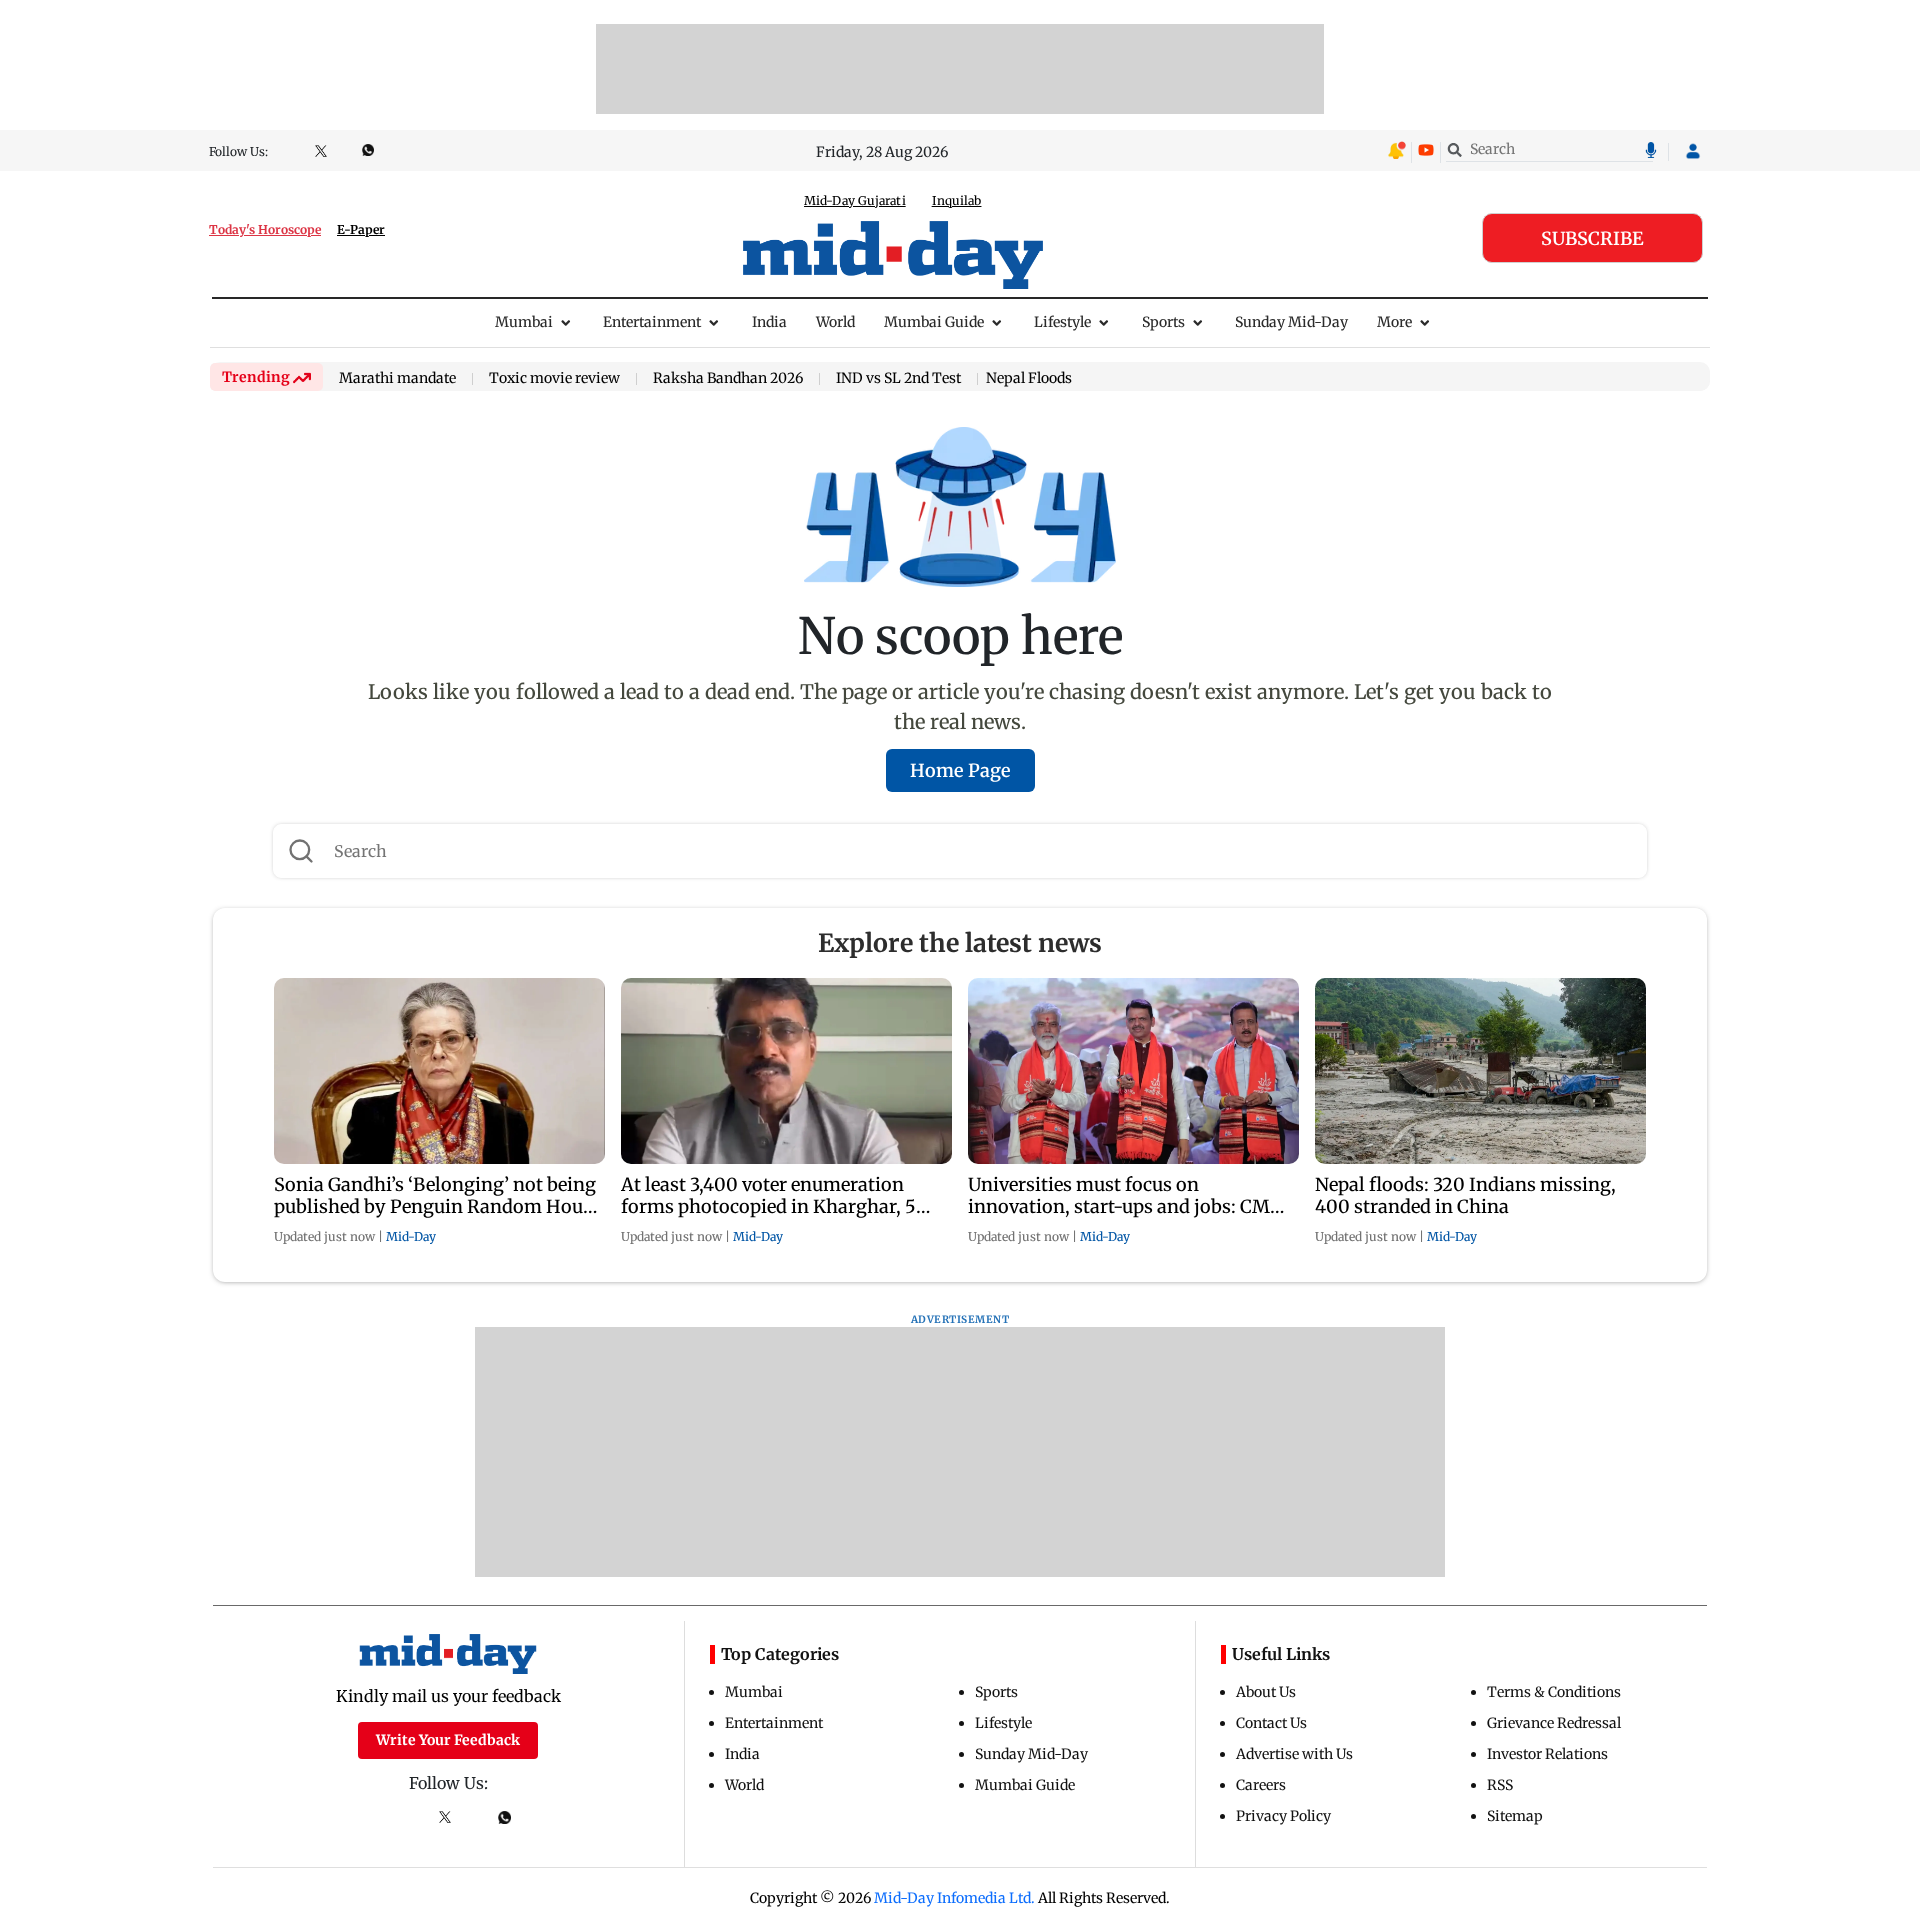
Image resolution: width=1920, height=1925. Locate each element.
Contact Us (1271, 1723)
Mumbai (524, 322)
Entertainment (652, 322)
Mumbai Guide (934, 322)
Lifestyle (1062, 322)
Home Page (960, 770)
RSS (1500, 1785)
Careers (1261, 1785)
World (835, 322)
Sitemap (1515, 1816)
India (769, 322)
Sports (1163, 322)
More (1394, 322)
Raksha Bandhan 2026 (728, 379)
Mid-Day (411, 1236)
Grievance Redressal (1554, 1723)
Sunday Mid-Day (1291, 322)
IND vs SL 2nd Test (898, 379)
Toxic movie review (554, 379)
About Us (1266, 1692)
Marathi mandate (397, 379)
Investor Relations (1547, 1754)
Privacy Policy (1283, 1816)
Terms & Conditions (1554, 1692)
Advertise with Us (1294, 1754)
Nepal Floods (1029, 378)
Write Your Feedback (448, 1740)
